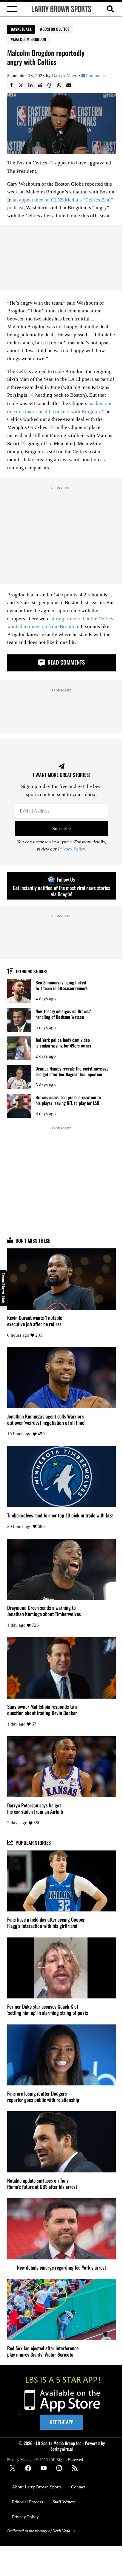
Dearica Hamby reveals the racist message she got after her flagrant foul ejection (72, 1071)
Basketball (21, 29)
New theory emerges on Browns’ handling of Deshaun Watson (63, 1014)
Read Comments (65, 662)
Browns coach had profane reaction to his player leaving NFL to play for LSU (68, 1100)
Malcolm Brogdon (30, 39)
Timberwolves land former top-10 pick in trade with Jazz (60, 1515)
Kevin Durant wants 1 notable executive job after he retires (35, 1321)
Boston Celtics (56, 29)
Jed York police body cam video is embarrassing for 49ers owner (63, 1043)
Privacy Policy (71, 849)
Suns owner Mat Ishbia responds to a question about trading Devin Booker (42, 1710)
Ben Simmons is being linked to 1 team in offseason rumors (61, 985)
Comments (96, 76)
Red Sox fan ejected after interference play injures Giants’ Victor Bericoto (43, 2351)
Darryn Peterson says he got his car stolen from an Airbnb (35, 1808)
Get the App (61, 2422)
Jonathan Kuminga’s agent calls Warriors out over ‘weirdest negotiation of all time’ (46, 1419)
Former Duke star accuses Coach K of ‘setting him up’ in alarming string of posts (48, 2010)
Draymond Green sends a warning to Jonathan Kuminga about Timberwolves (44, 1611)
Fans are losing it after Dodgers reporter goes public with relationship (43, 2096)
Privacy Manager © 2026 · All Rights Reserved (45, 2460)
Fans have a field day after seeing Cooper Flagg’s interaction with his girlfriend (46, 1923)
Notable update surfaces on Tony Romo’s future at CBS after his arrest (42, 2183)
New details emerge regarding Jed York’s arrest (61, 2267)
